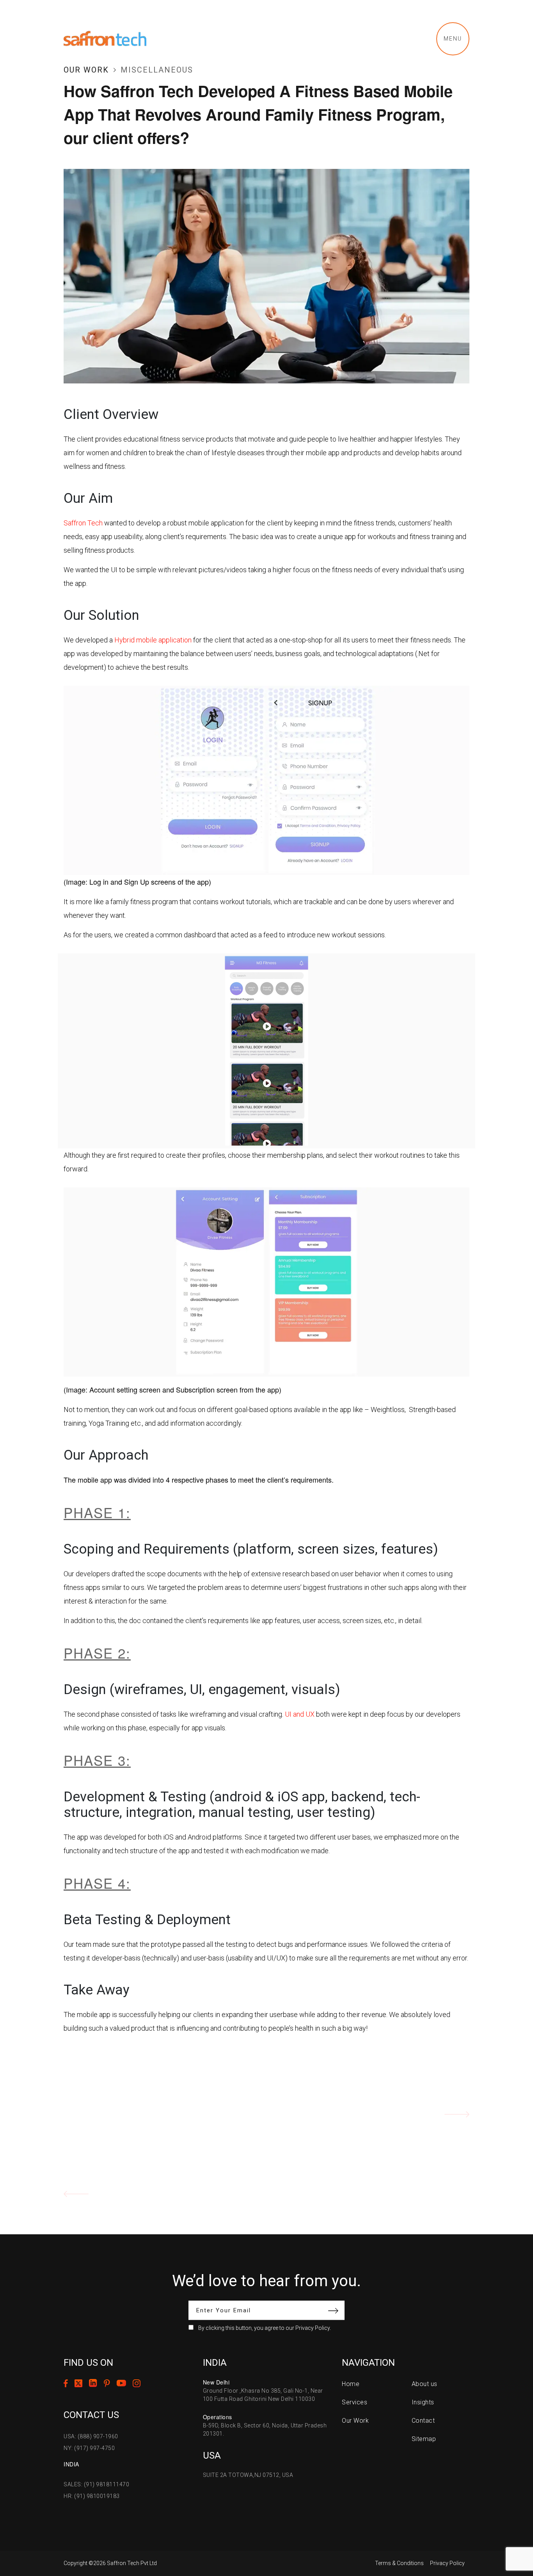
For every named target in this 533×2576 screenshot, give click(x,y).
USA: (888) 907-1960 (91, 2436)
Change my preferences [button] (391, 2548)
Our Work (86, 70)
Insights (423, 2402)
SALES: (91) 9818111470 (96, 2484)
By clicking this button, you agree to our (265, 2328)
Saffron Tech (83, 523)
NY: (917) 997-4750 (89, 2448)
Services (354, 2402)
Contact (423, 2421)
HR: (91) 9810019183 (92, 2496)
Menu (453, 39)
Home (351, 2384)
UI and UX (300, 1714)
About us (425, 2384)
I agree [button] (300, 2548)
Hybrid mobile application (152, 640)
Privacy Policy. (313, 2328)
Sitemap (424, 2439)
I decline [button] (334, 2548)
